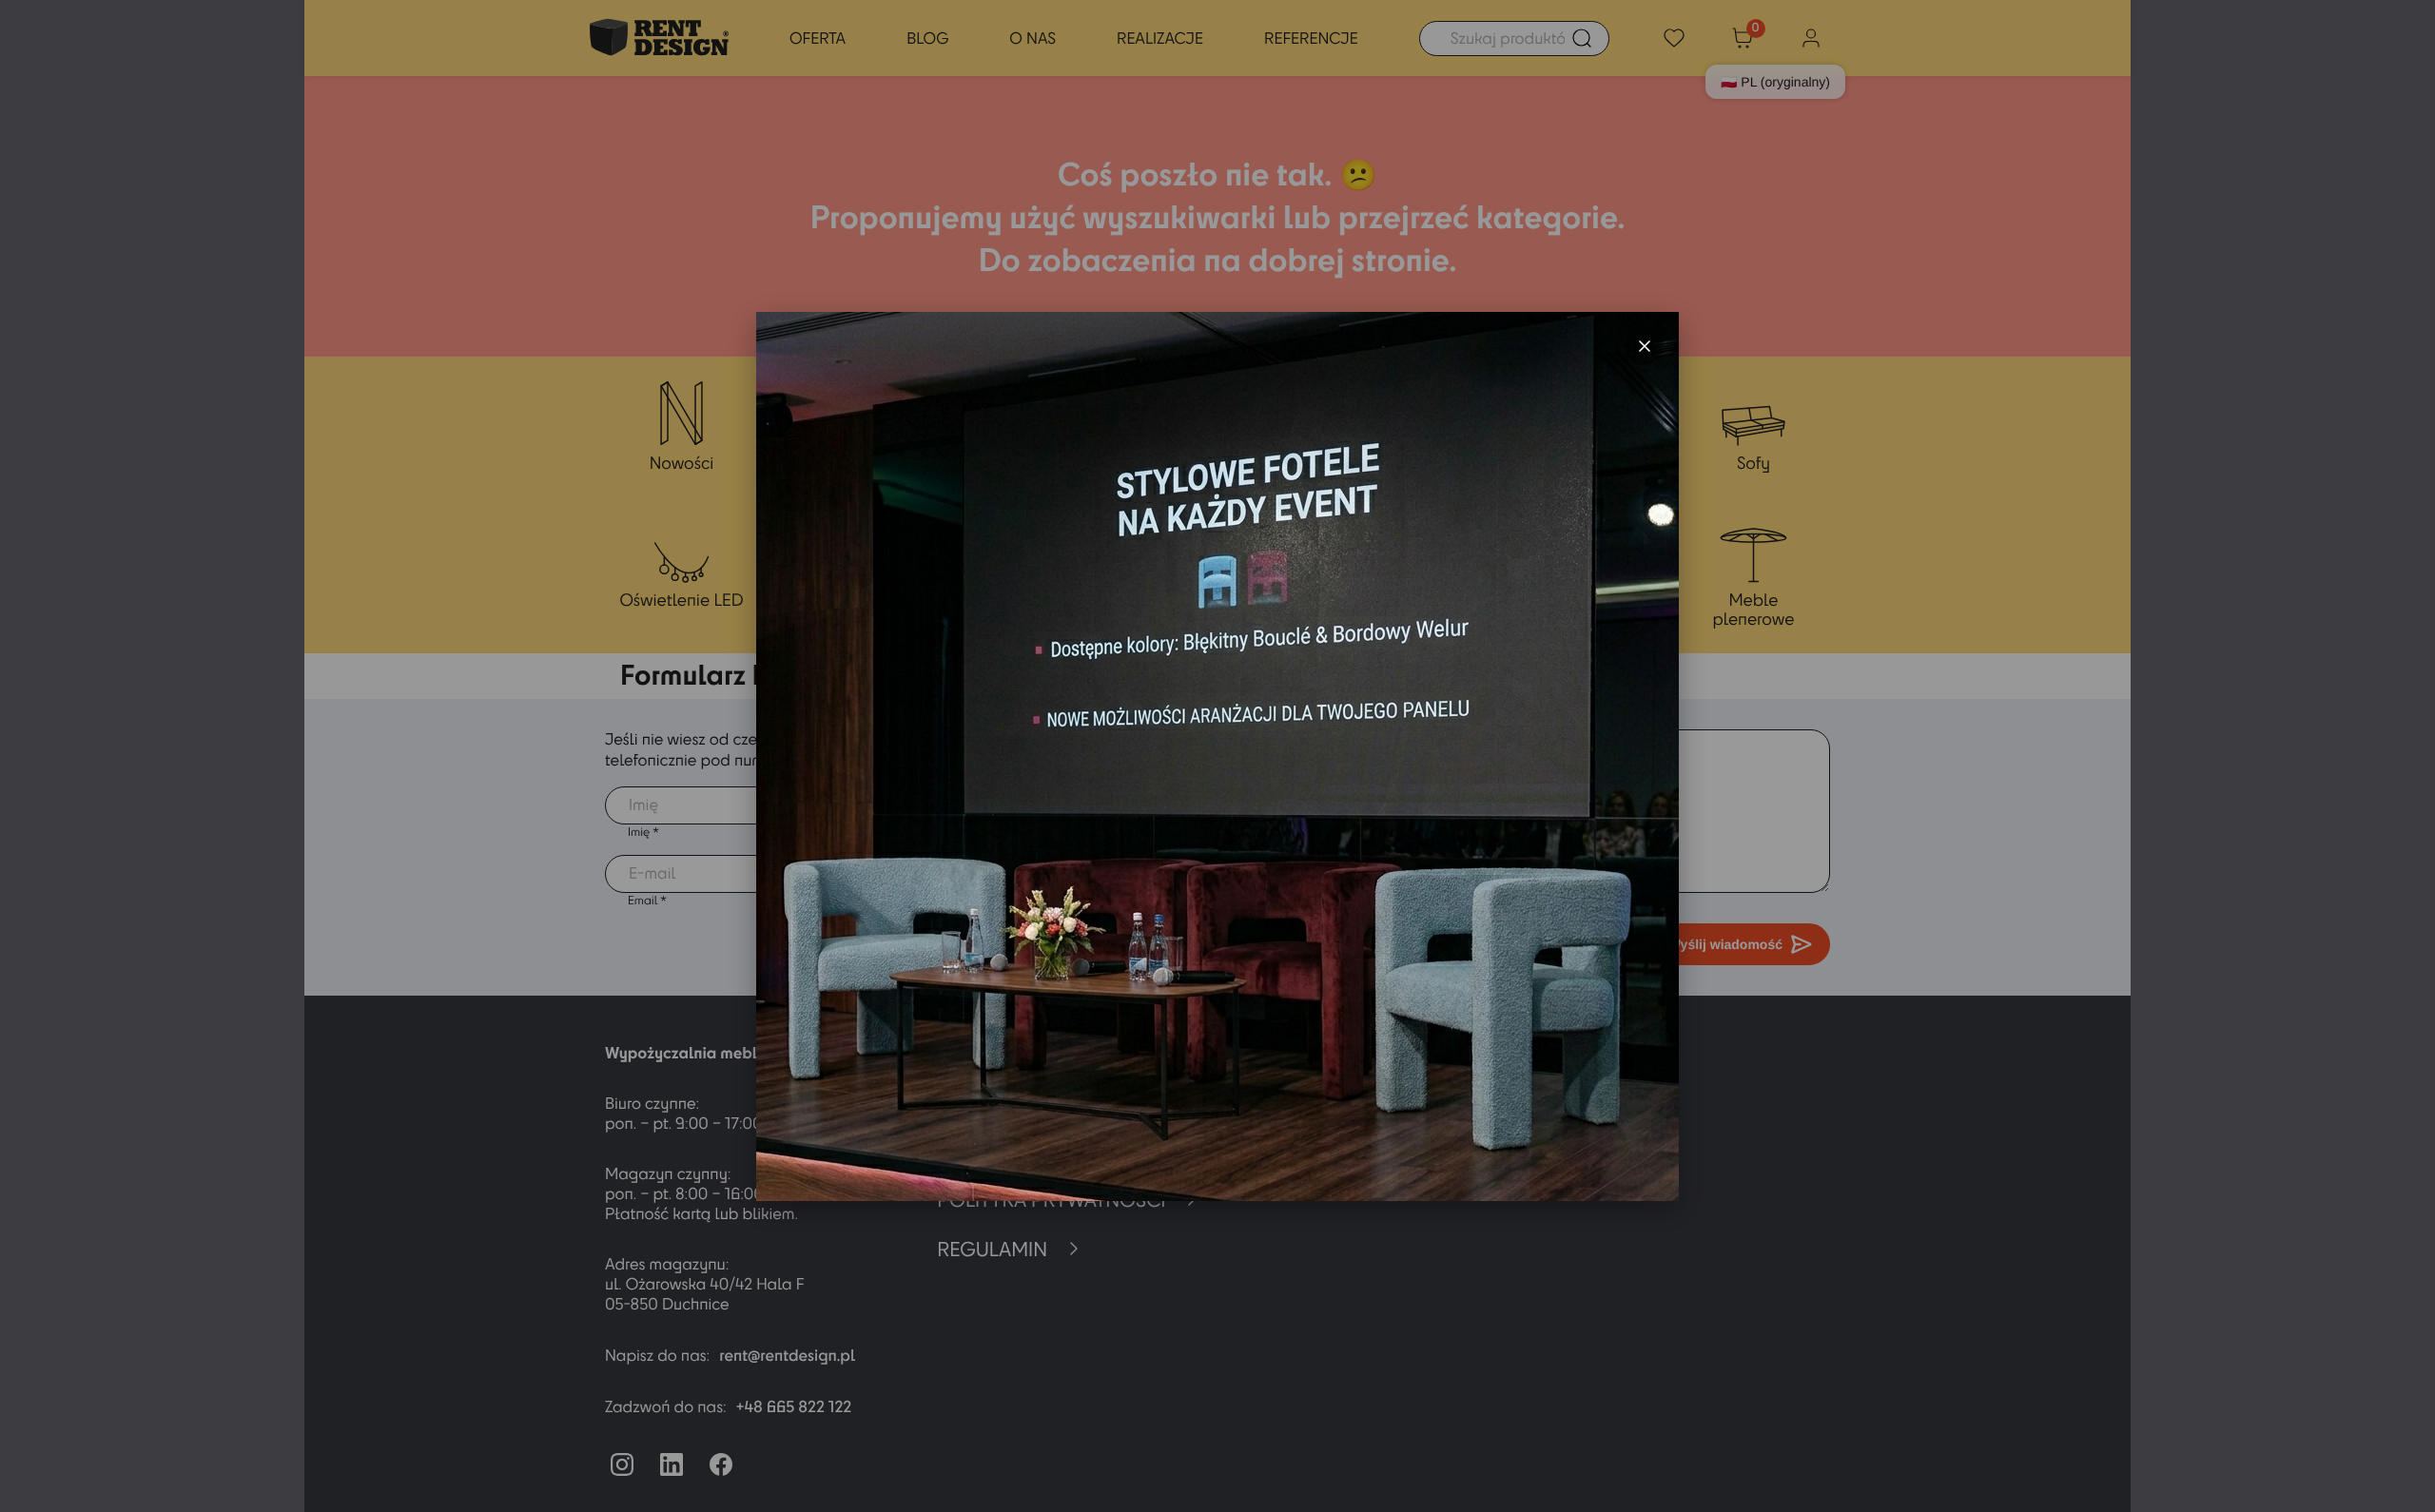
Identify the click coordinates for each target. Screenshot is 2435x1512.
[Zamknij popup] (1645, 346)
